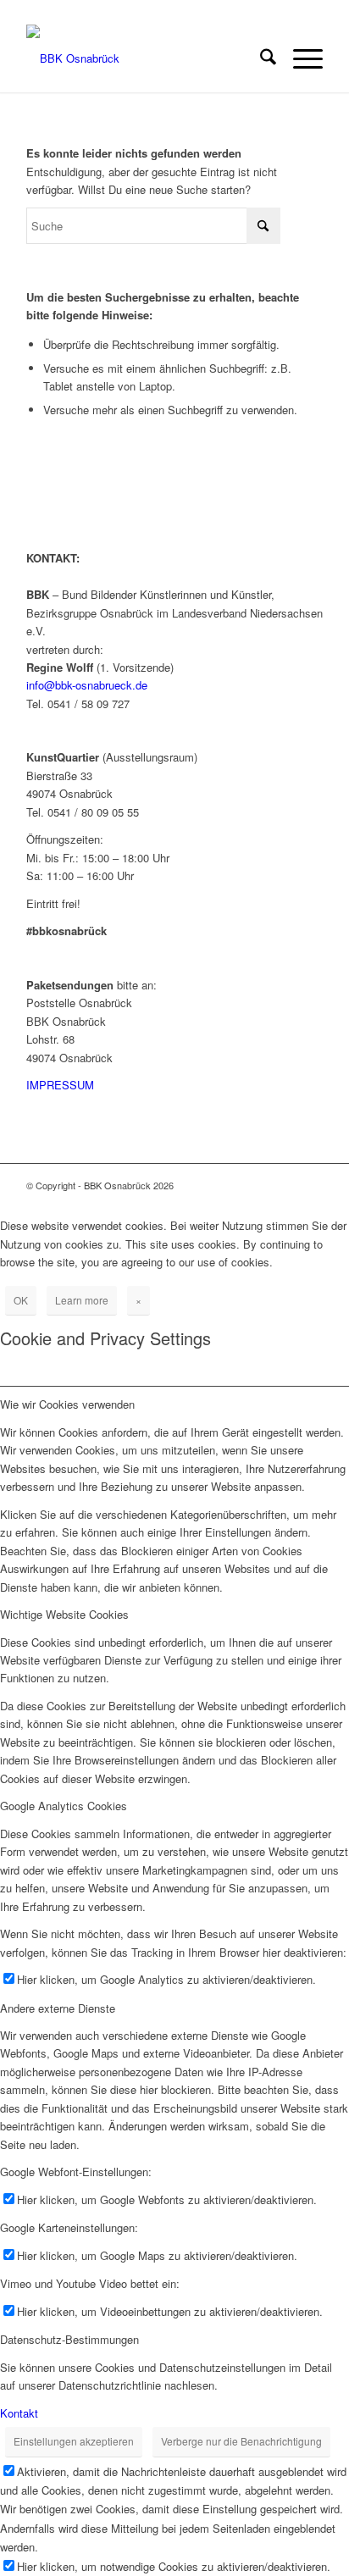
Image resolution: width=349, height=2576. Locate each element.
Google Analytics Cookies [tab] (64, 1806)
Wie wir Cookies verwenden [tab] (67, 1404)
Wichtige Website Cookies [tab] (64, 1614)
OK (21, 1300)
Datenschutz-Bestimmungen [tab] (69, 2339)
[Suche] (260, 58)
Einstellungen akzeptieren (74, 2441)
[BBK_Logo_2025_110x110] (145, 58)
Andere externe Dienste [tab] (58, 2008)
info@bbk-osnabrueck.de (87, 685)
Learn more (82, 1300)
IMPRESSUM (60, 1085)
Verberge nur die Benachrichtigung (241, 2441)
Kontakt (19, 2413)
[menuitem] (260, 58)
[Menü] (299, 58)
